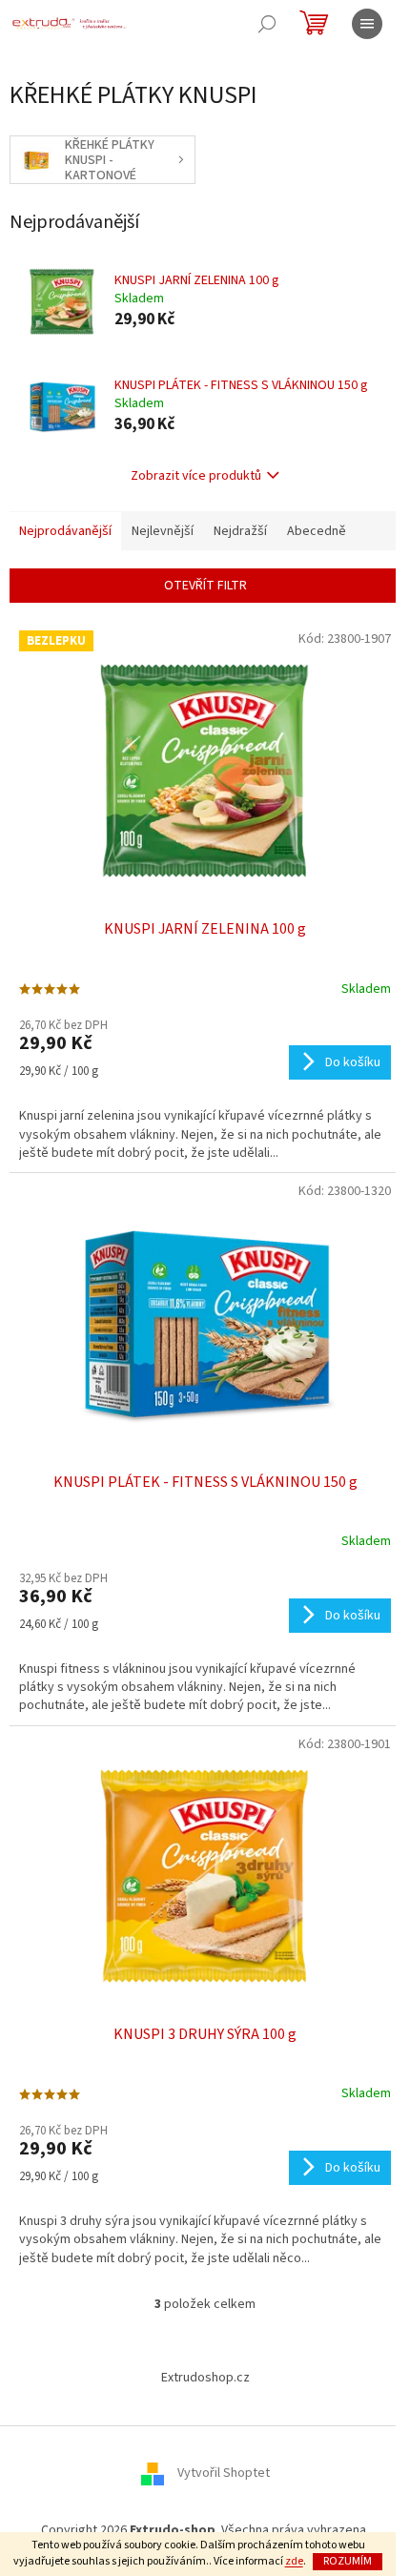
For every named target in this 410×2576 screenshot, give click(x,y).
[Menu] (367, 24)
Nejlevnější (163, 531)
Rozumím (348, 2561)
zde (294, 2561)
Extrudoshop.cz (205, 2378)
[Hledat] (267, 24)
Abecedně (317, 531)
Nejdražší (240, 531)
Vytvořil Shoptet (224, 2473)
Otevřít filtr (205, 586)
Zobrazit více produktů (196, 476)
